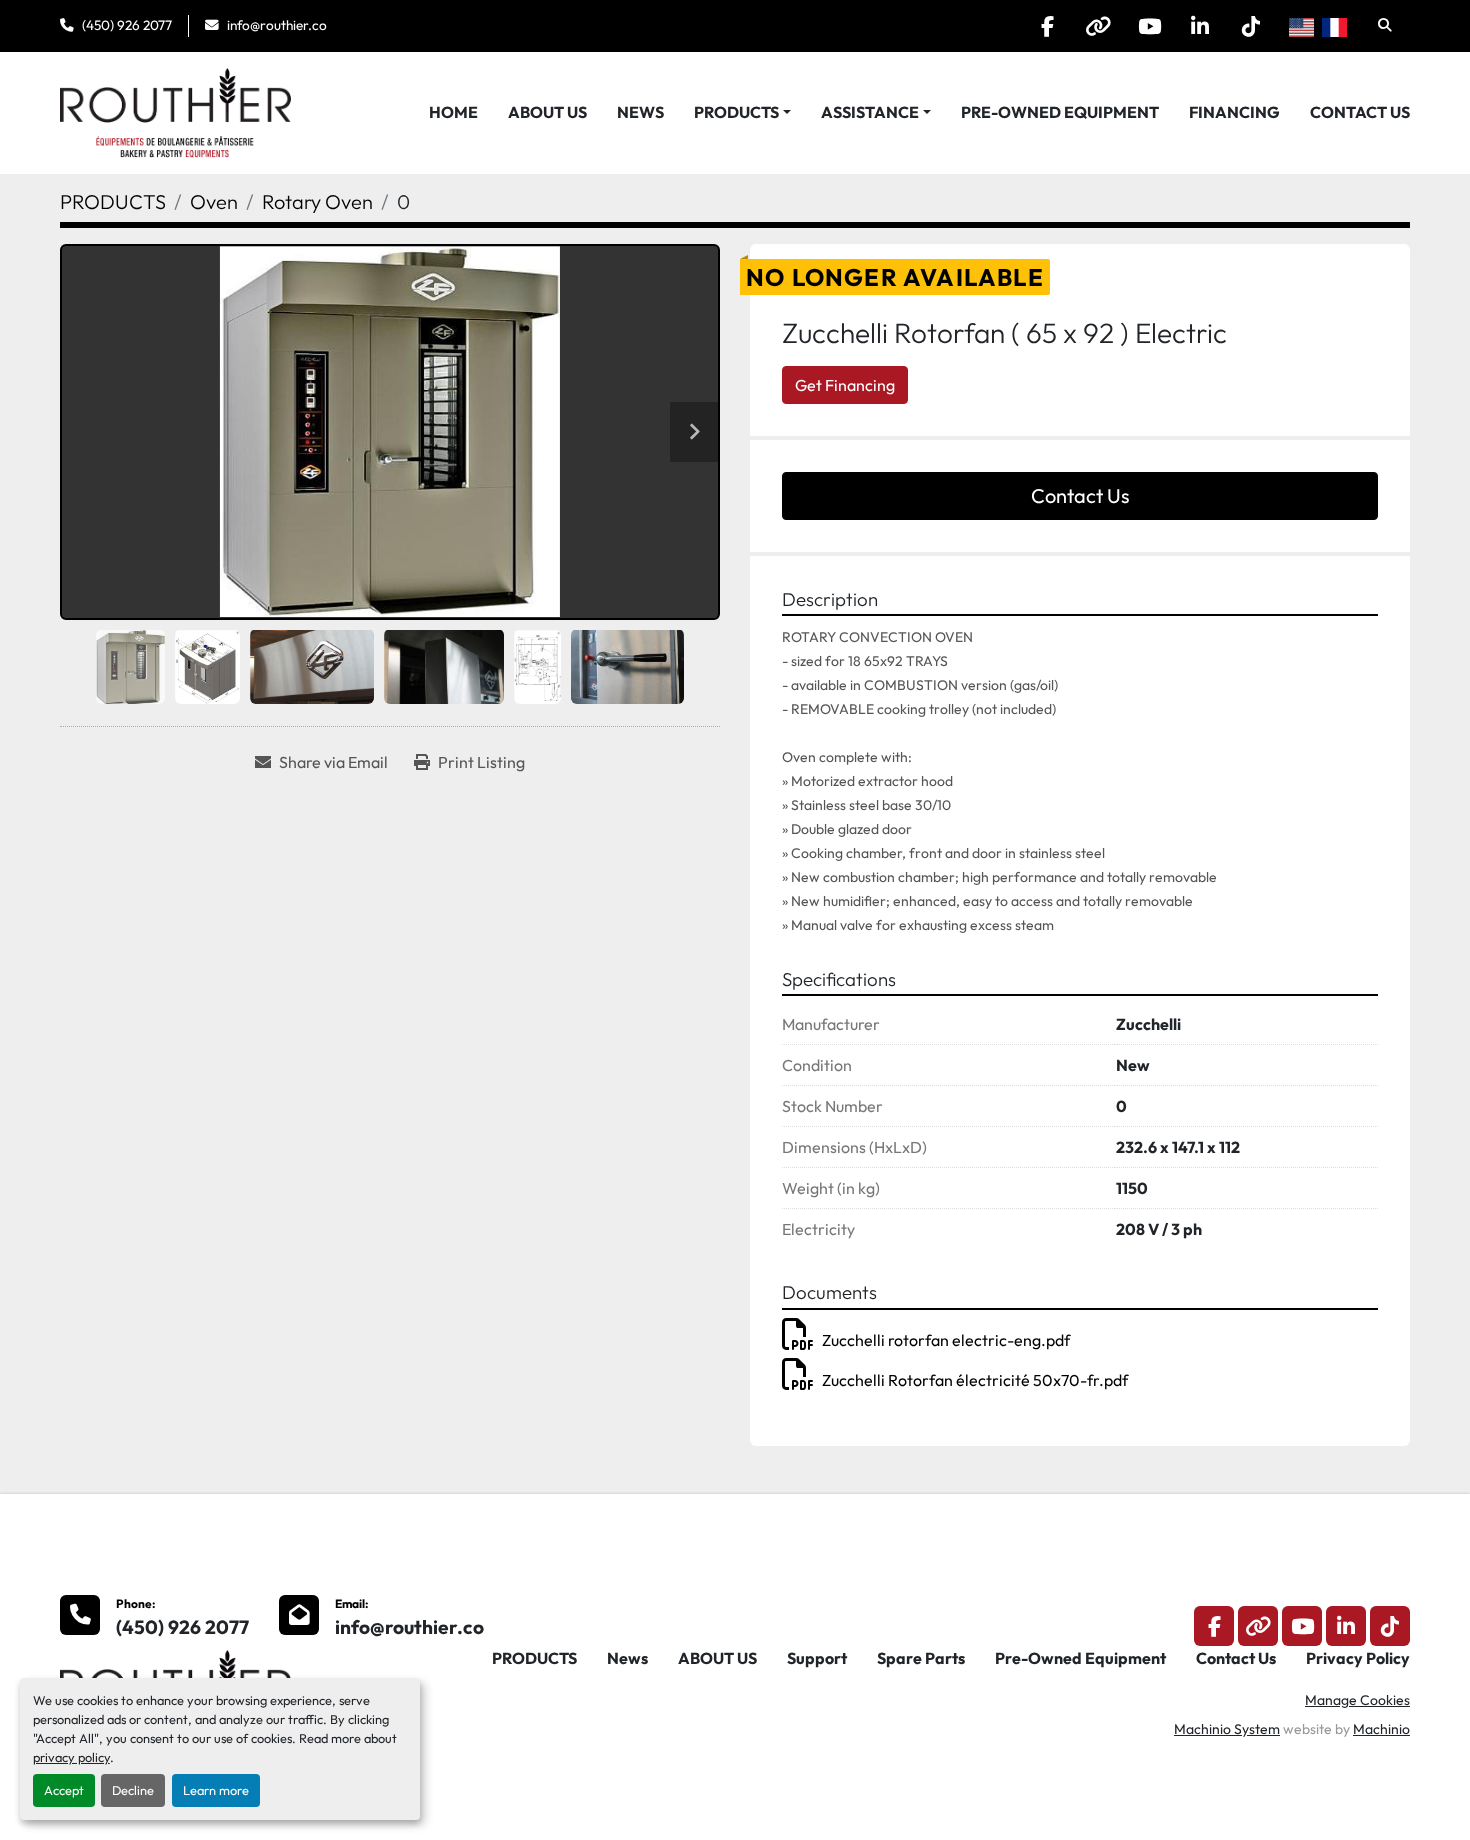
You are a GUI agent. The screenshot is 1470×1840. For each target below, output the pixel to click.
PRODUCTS (736, 112)
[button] (742, 112)
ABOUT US (547, 112)
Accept (64, 1790)
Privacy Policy (1358, 1658)
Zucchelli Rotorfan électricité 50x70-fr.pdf (975, 1380)
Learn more (216, 1790)
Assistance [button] (870, 112)
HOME (453, 112)
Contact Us (1360, 112)
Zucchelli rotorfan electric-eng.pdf (946, 1340)
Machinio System (1227, 1729)
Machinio (1381, 1729)
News (640, 112)
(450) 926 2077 (127, 25)
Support (817, 1658)
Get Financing (845, 385)
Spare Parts (921, 1658)
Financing (1234, 112)
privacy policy (71, 1757)
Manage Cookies (1357, 1700)
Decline (133, 1790)
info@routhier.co (277, 25)
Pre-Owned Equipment (1060, 112)
